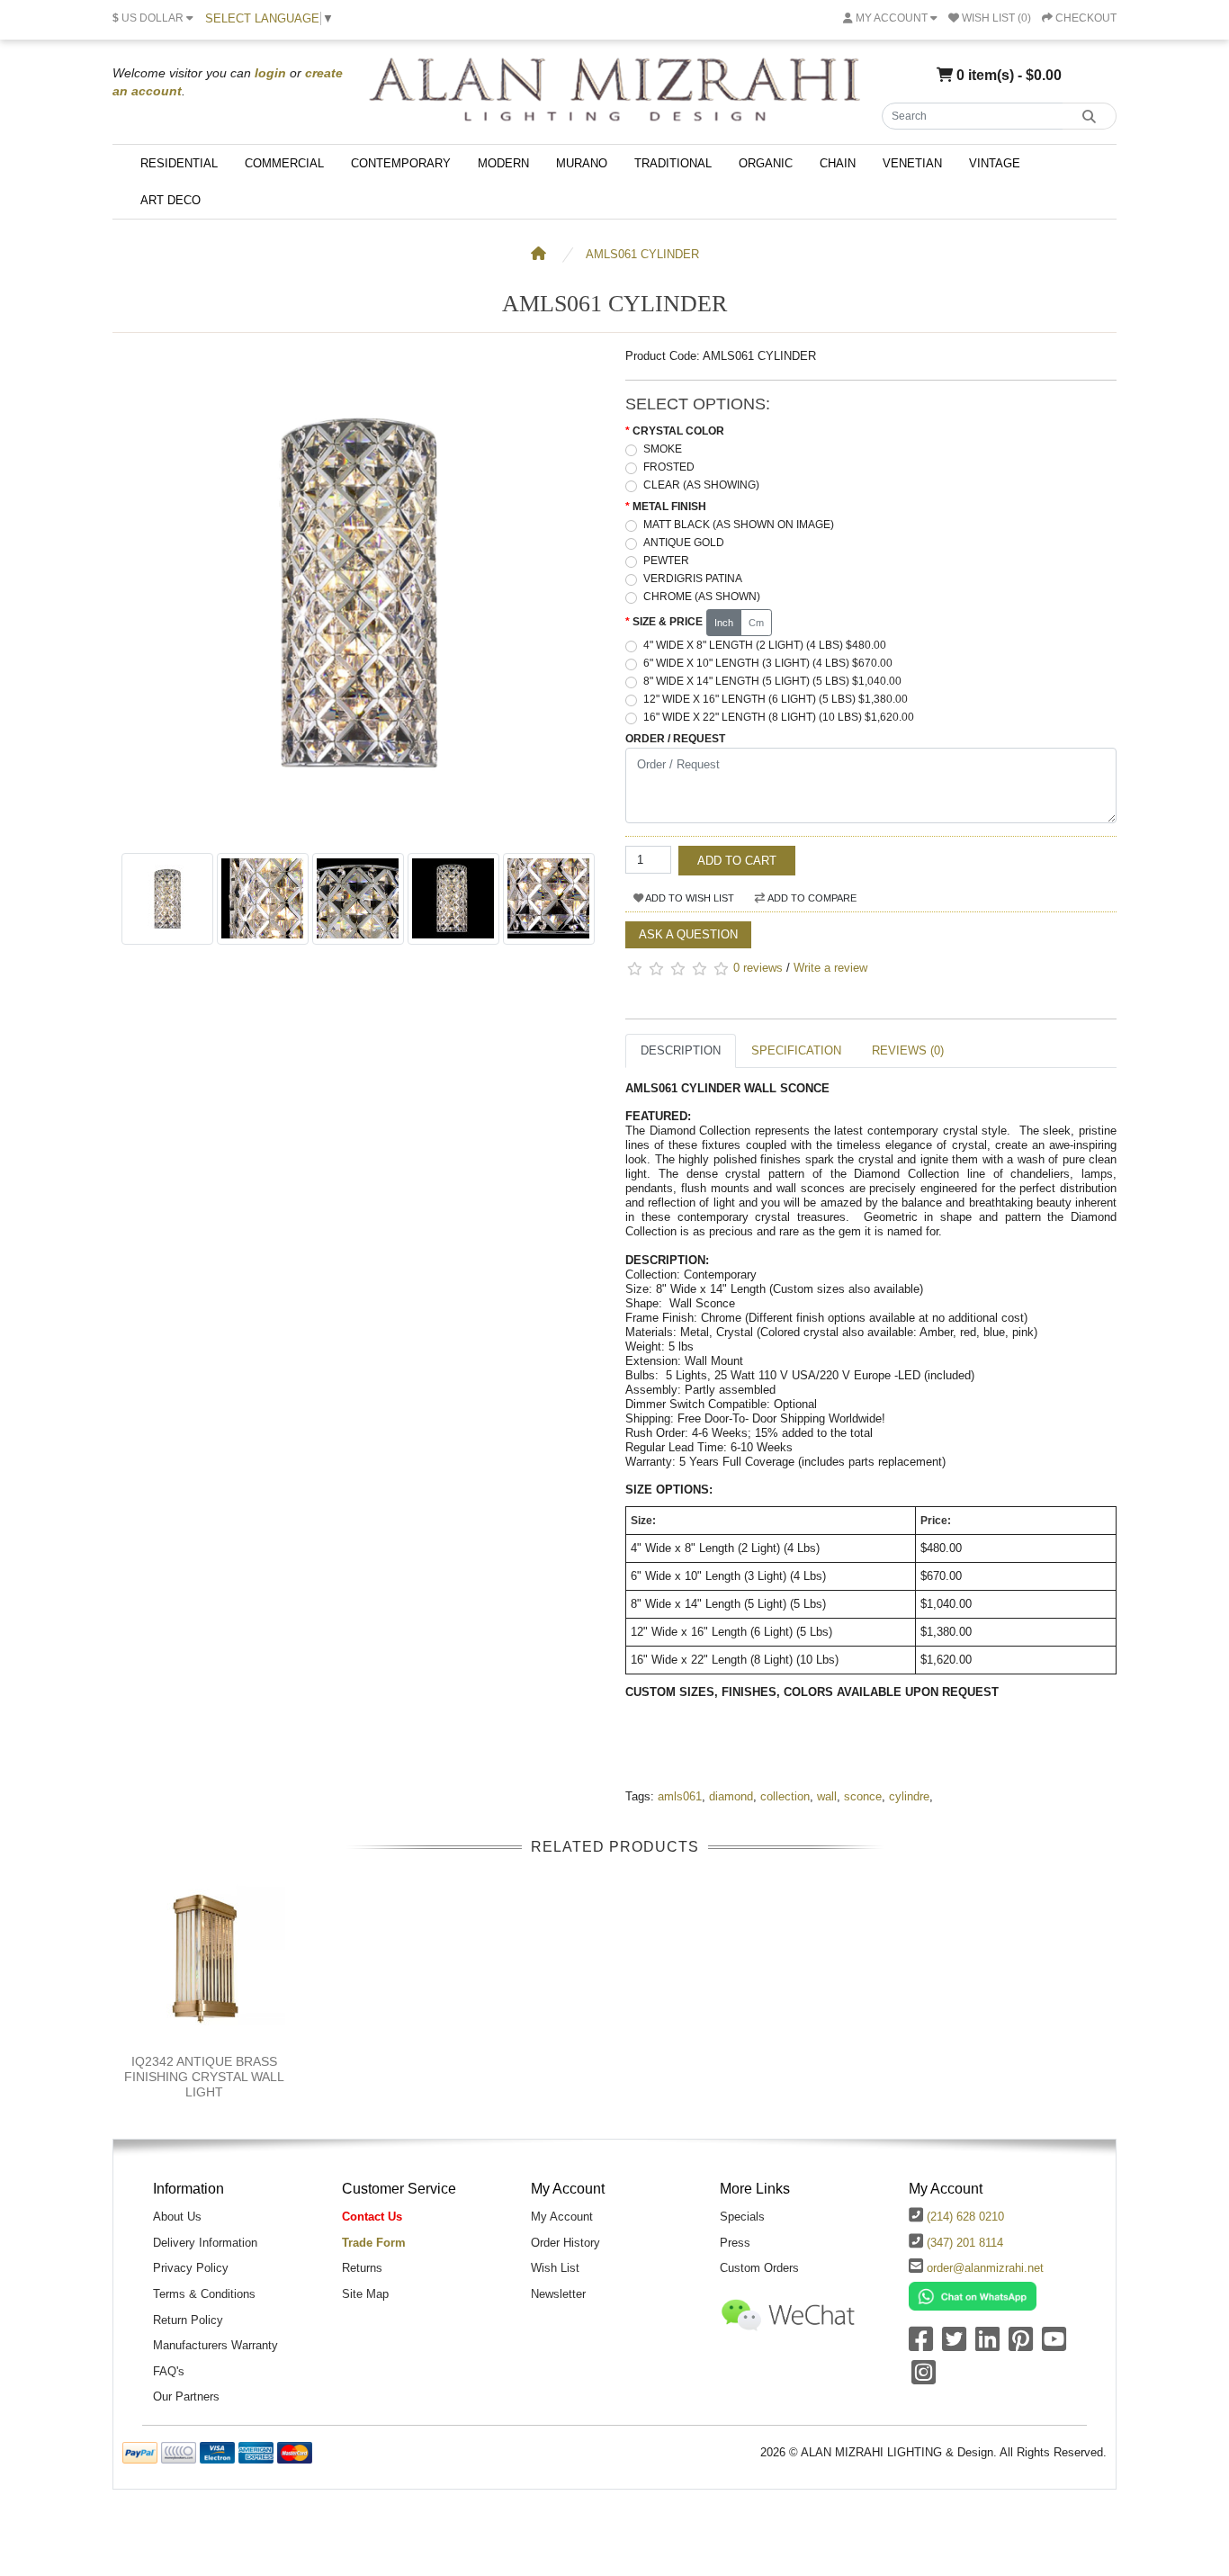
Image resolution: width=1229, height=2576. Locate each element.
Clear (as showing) (701, 485)
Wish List (555, 2268)
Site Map (365, 2294)
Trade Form (374, 2243)
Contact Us (372, 2217)
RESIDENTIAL (179, 163)
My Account (562, 2217)
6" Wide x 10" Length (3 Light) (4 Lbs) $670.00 (768, 663)
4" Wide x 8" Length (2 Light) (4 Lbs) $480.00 (765, 645)
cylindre (909, 1796)
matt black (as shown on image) (739, 525)
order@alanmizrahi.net (985, 2268)
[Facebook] (921, 2345)
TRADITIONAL (673, 163)
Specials (742, 2217)
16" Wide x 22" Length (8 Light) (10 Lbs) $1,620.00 (779, 717)
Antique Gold (684, 543)
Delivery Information (205, 2243)
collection (785, 1796)
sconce (863, 1796)
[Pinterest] (1021, 2345)
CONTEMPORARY (401, 163)
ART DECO (170, 200)
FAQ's (169, 2371)
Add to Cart (737, 861)
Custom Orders (759, 2268)
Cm (756, 623)
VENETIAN (912, 163)
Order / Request (675, 739)
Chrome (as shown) (702, 597)
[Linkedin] (987, 2345)
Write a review (830, 968)
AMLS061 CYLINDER (642, 254)
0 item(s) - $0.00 (1007, 75)
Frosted (669, 467)
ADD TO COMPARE (811, 898)
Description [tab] (681, 1050)
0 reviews (758, 968)
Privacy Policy (191, 2268)
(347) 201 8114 (965, 2243)
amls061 (680, 1796)
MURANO (582, 163)
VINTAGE (995, 163)
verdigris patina (693, 579)
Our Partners (186, 2396)
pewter (666, 561)
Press (735, 2243)
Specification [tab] (796, 1050)
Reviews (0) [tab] (908, 1050)
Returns (362, 2268)
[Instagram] (924, 2379)
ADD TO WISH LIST (689, 898)
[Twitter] (954, 2345)
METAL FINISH (669, 507)
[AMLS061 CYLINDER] (358, 835)
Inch (724, 623)
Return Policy (188, 2320)
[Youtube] (1054, 2345)
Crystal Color (678, 431)
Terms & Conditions (204, 2294)
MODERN (503, 163)
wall (827, 1796)
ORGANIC (766, 163)
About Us (177, 2217)
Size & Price (668, 622)
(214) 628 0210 (965, 2217)
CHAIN (838, 163)
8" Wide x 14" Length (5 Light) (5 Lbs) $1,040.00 (772, 681)
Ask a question (688, 934)
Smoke (663, 449)
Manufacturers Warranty (215, 2345)
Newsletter (558, 2294)
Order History (565, 2243)
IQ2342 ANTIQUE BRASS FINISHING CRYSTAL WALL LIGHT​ (204, 2077)
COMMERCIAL (284, 163)
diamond (731, 1796)
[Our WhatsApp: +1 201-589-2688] (973, 2295)
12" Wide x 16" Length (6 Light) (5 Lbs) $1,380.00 (776, 699)
